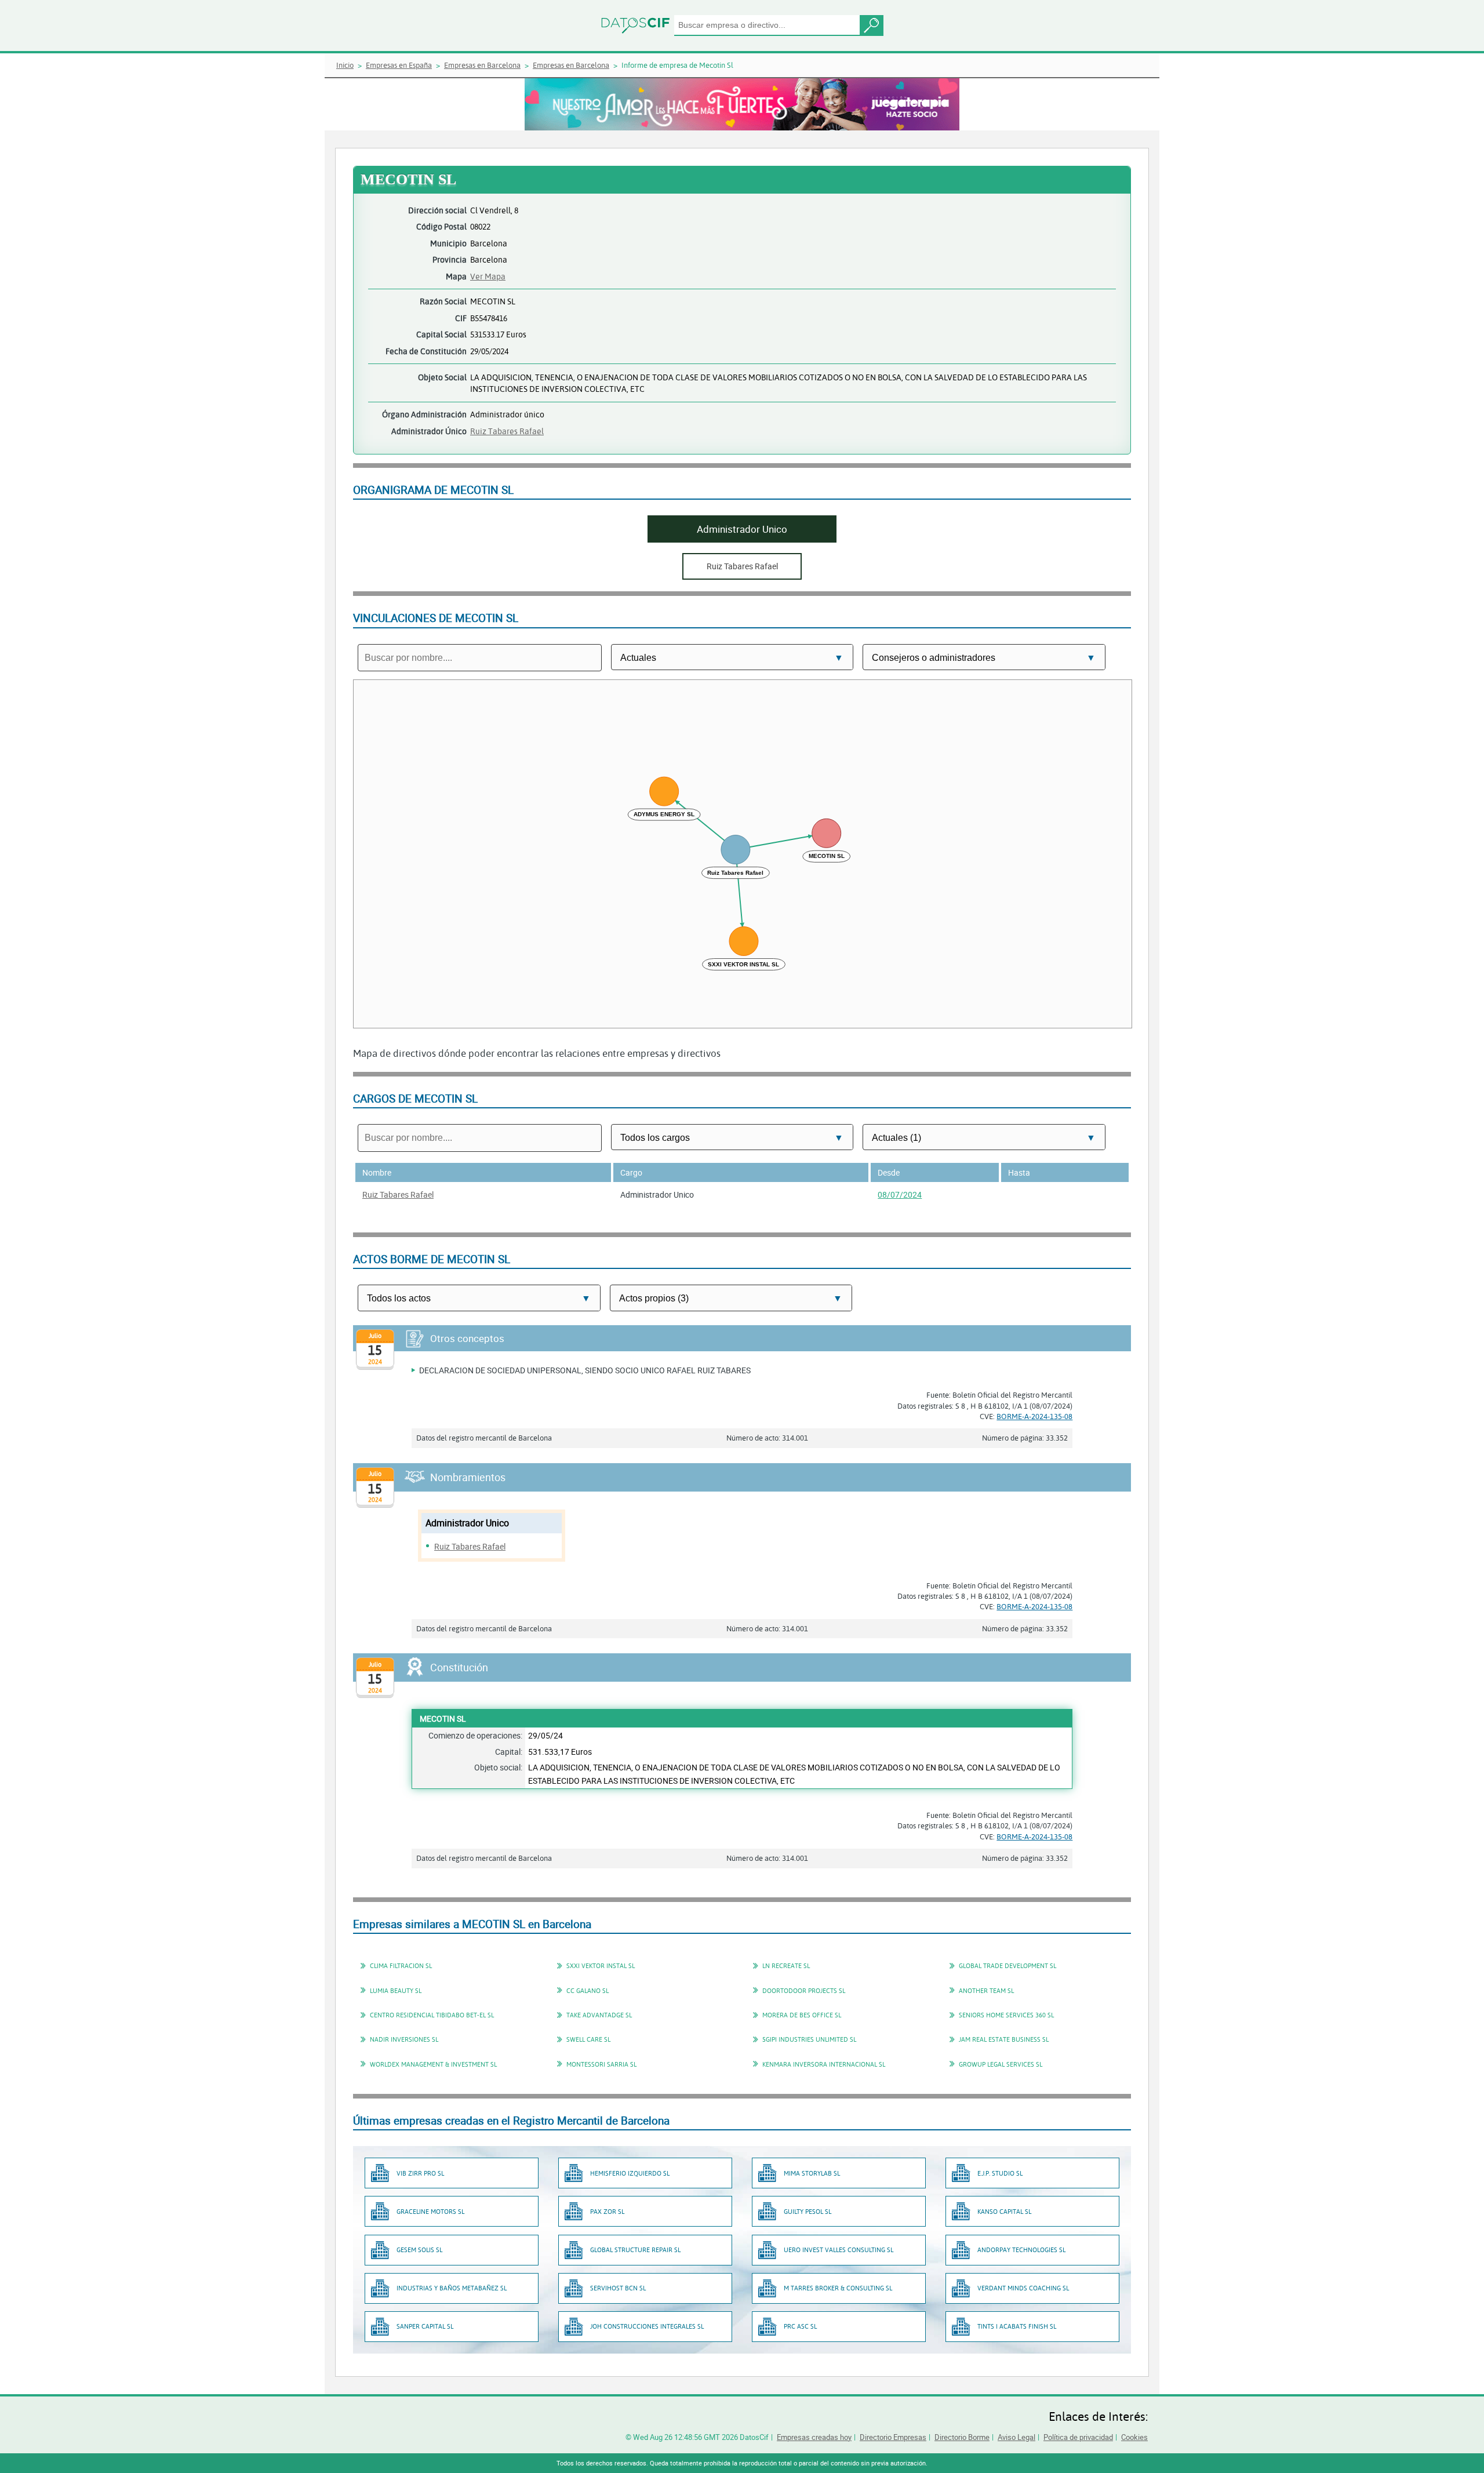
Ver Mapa (488, 276)
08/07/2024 (900, 1194)
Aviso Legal (1016, 2437)
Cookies (1134, 2437)
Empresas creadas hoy (814, 2437)
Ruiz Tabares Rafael (507, 431)
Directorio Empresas (893, 2437)
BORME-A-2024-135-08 (1034, 1416)
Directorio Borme (962, 2437)
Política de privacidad (1078, 2437)
